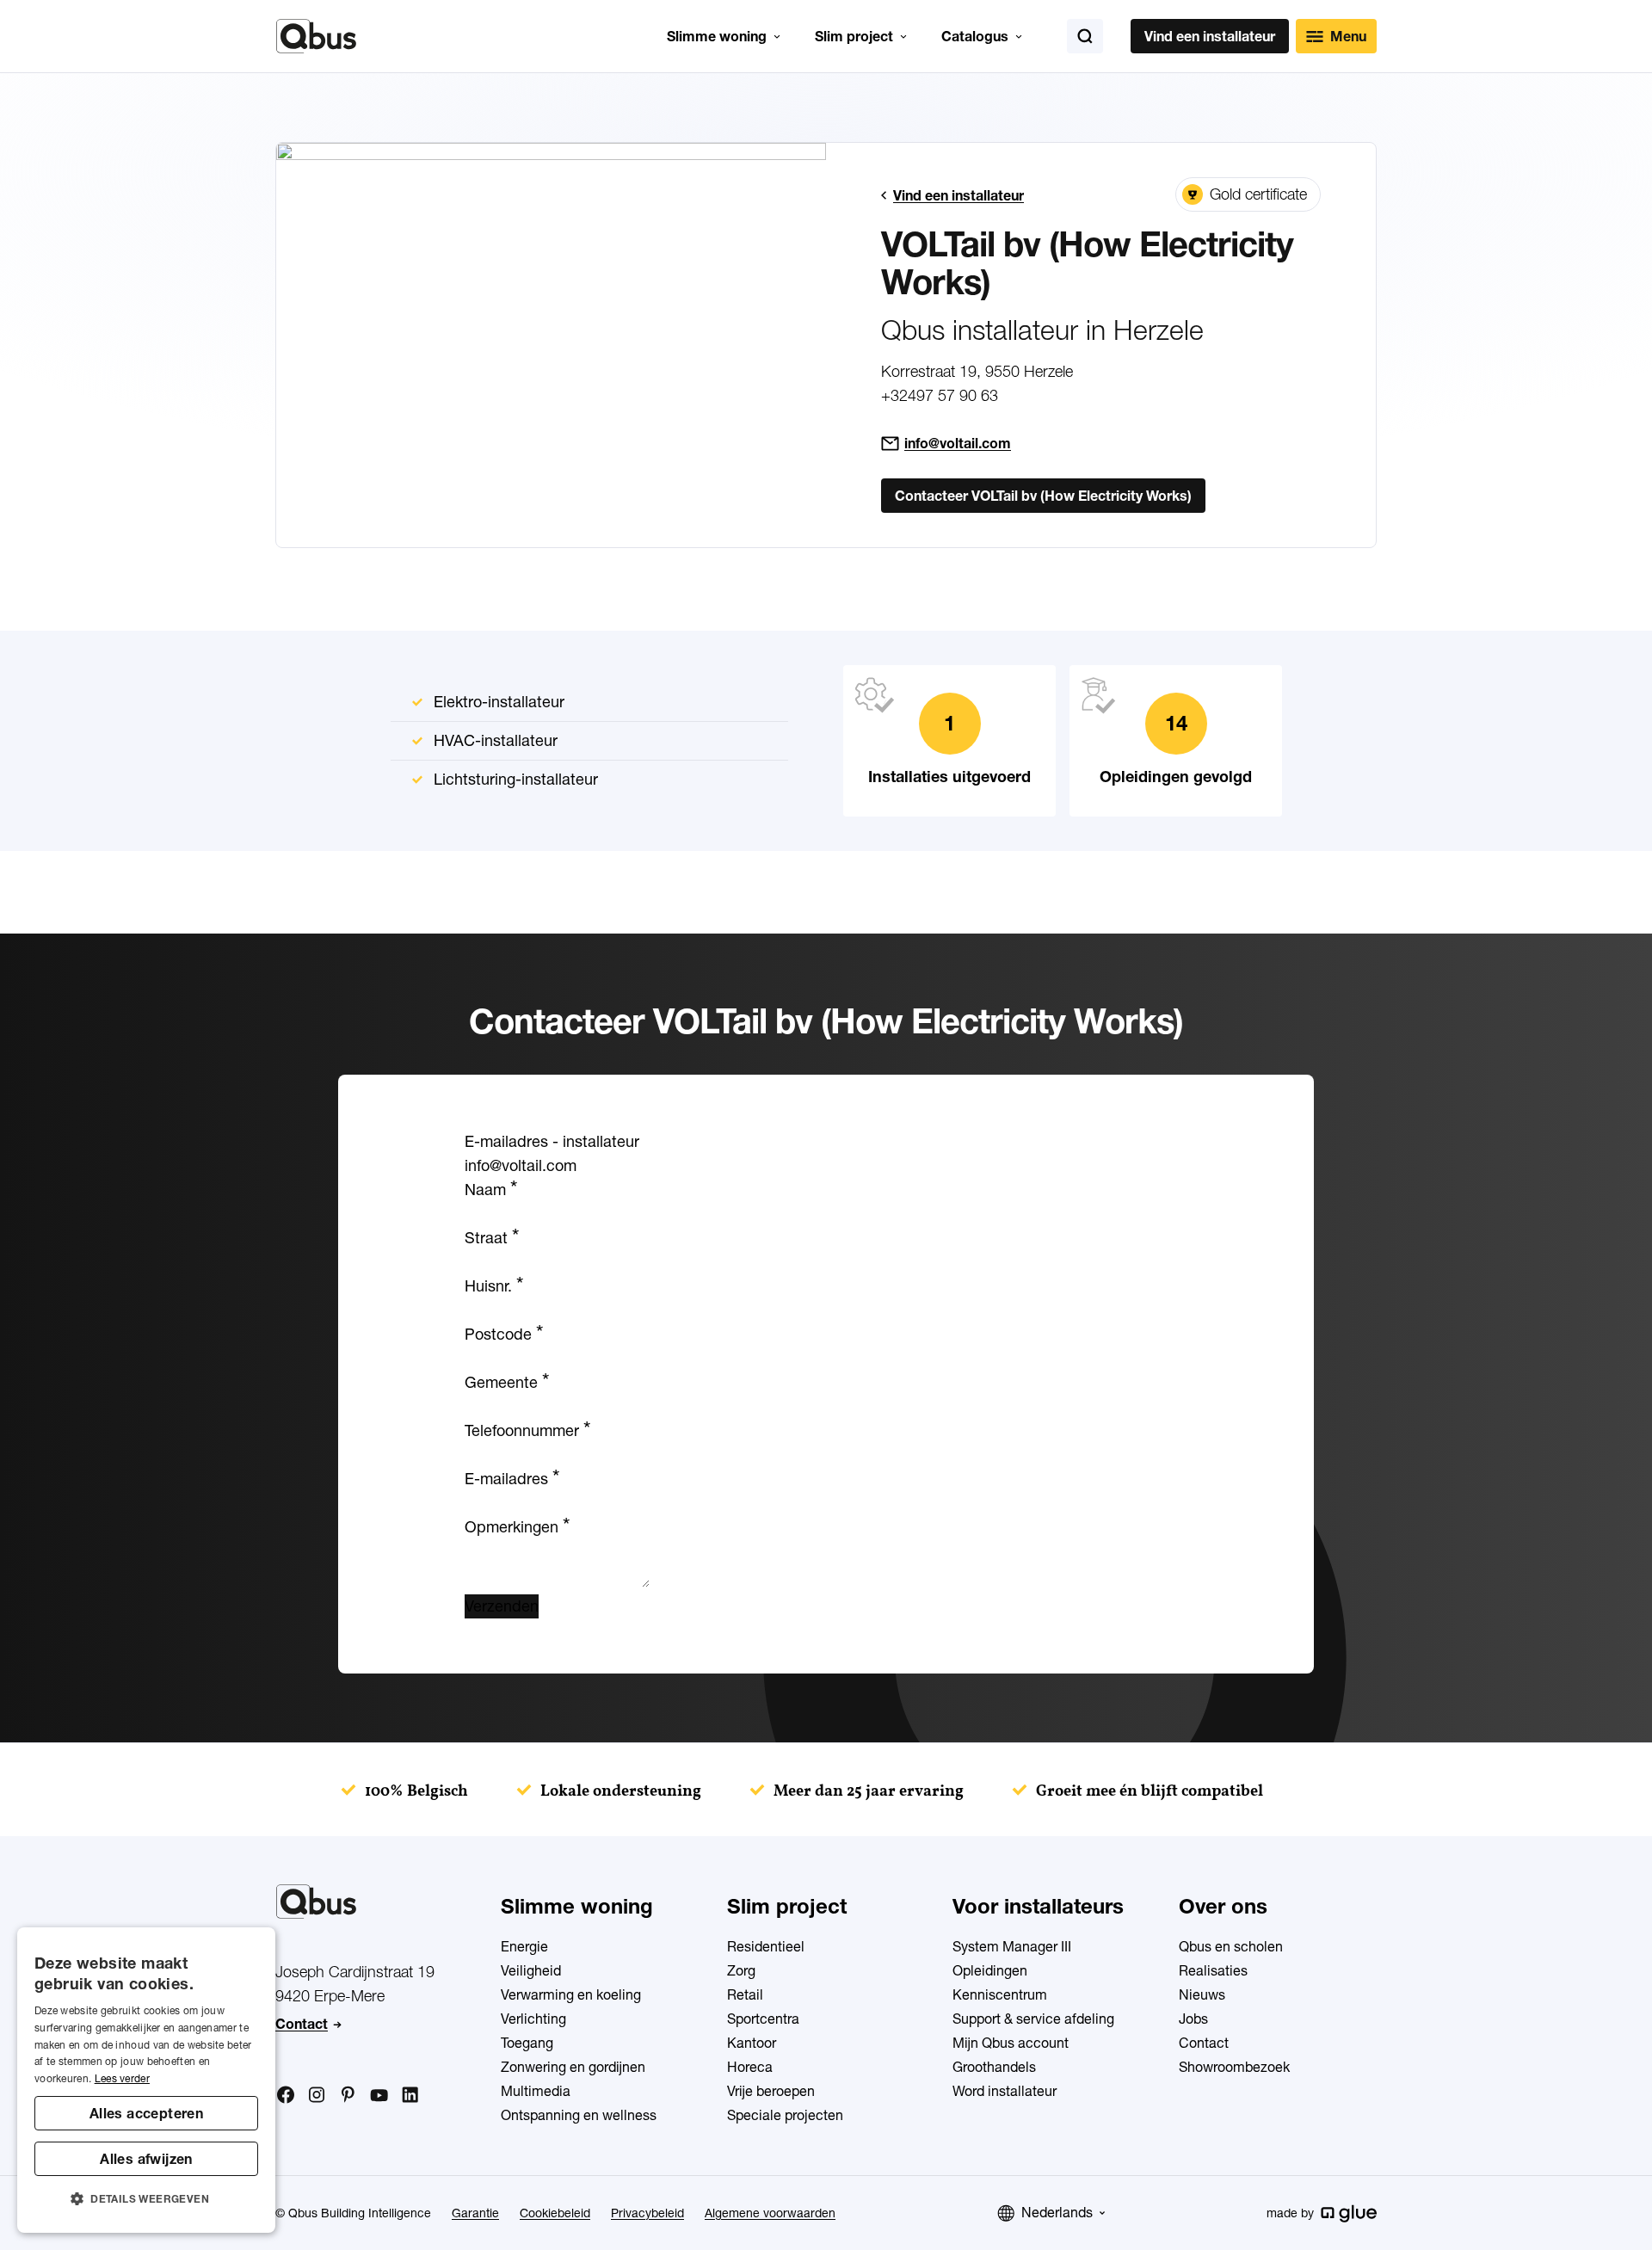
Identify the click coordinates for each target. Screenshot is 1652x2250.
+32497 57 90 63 (940, 395)
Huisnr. (494, 1286)
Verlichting (533, 2019)
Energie (524, 1946)
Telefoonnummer (527, 1430)
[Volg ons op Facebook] (286, 2094)
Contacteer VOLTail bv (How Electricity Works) (1043, 496)
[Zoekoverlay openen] (1085, 36)
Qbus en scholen (1231, 1946)
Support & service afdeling (1033, 2019)
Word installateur (1005, 2091)
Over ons (1223, 1906)
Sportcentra (763, 2019)
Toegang (527, 2043)
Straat (492, 1238)
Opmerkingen (517, 1527)
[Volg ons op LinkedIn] (410, 2095)
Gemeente (507, 1382)
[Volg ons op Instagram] (317, 2095)
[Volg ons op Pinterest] (348, 2094)
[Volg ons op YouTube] (379, 2096)
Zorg (741, 1970)
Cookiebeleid (555, 2213)
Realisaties (1213, 1970)
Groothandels (994, 2067)
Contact (302, 2024)
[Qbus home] (316, 36)
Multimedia (536, 2091)
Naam (491, 1190)
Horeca (750, 2067)
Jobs (1193, 2019)
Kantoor (752, 2043)
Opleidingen (990, 1970)
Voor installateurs (1038, 1906)
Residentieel (766, 1946)
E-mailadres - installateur (552, 1141)
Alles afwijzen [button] (146, 2159)
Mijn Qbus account (1011, 2043)
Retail (745, 1994)
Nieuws (1202, 1994)
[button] (146, 2199)
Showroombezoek (1234, 2067)
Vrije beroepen (771, 2091)
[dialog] (146, 2080)
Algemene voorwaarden (770, 2213)
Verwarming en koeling (571, 1994)
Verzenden (502, 1606)
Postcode (504, 1334)
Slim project (854, 36)
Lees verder (122, 2078)
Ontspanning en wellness (579, 2115)
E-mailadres (512, 1479)
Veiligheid (531, 1970)
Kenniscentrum (1000, 1994)
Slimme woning (717, 36)
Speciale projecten (785, 2115)
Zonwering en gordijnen (573, 2067)
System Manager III (1012, 1946)
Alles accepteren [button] (146, 2113)
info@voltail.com (958, 443)
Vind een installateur (1210, 36)
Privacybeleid (647, 2213)
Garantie (475, 2213)
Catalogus (975, 36)
